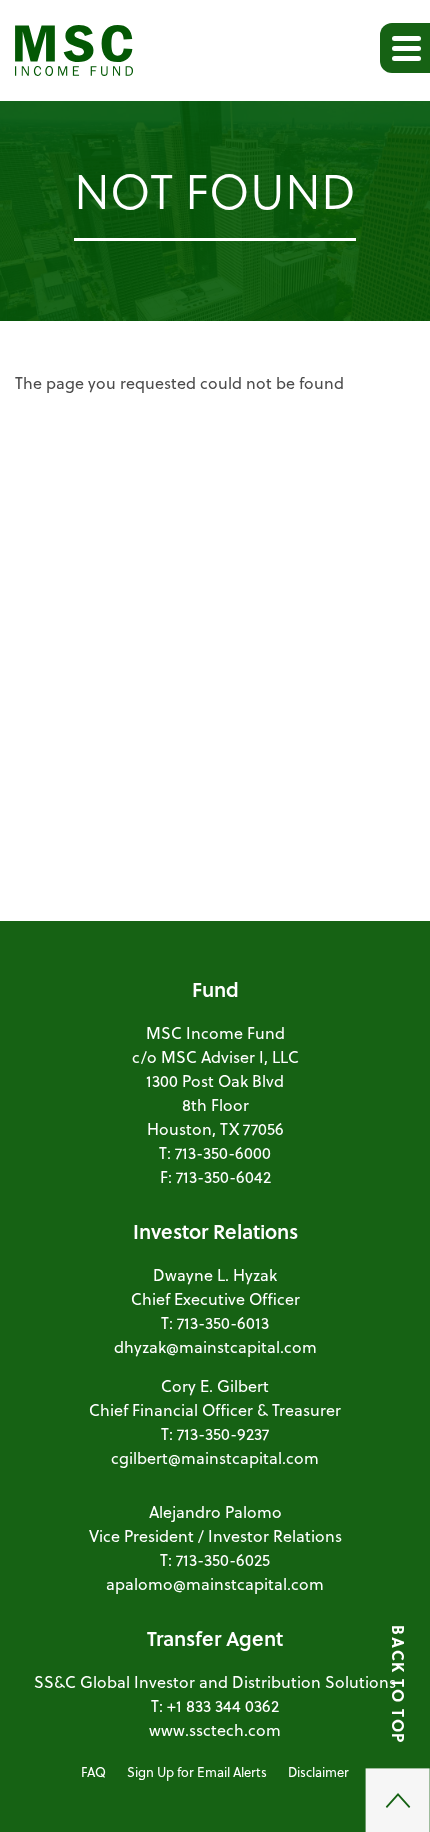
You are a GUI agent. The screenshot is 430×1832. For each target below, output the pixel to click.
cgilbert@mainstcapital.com (215, 1457)
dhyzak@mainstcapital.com (215, 1346)
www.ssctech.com (215, 1729)
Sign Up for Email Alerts (197, 1771)
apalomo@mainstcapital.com (215, 1583)
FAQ (93, 1771)
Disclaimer (318, 1771)
